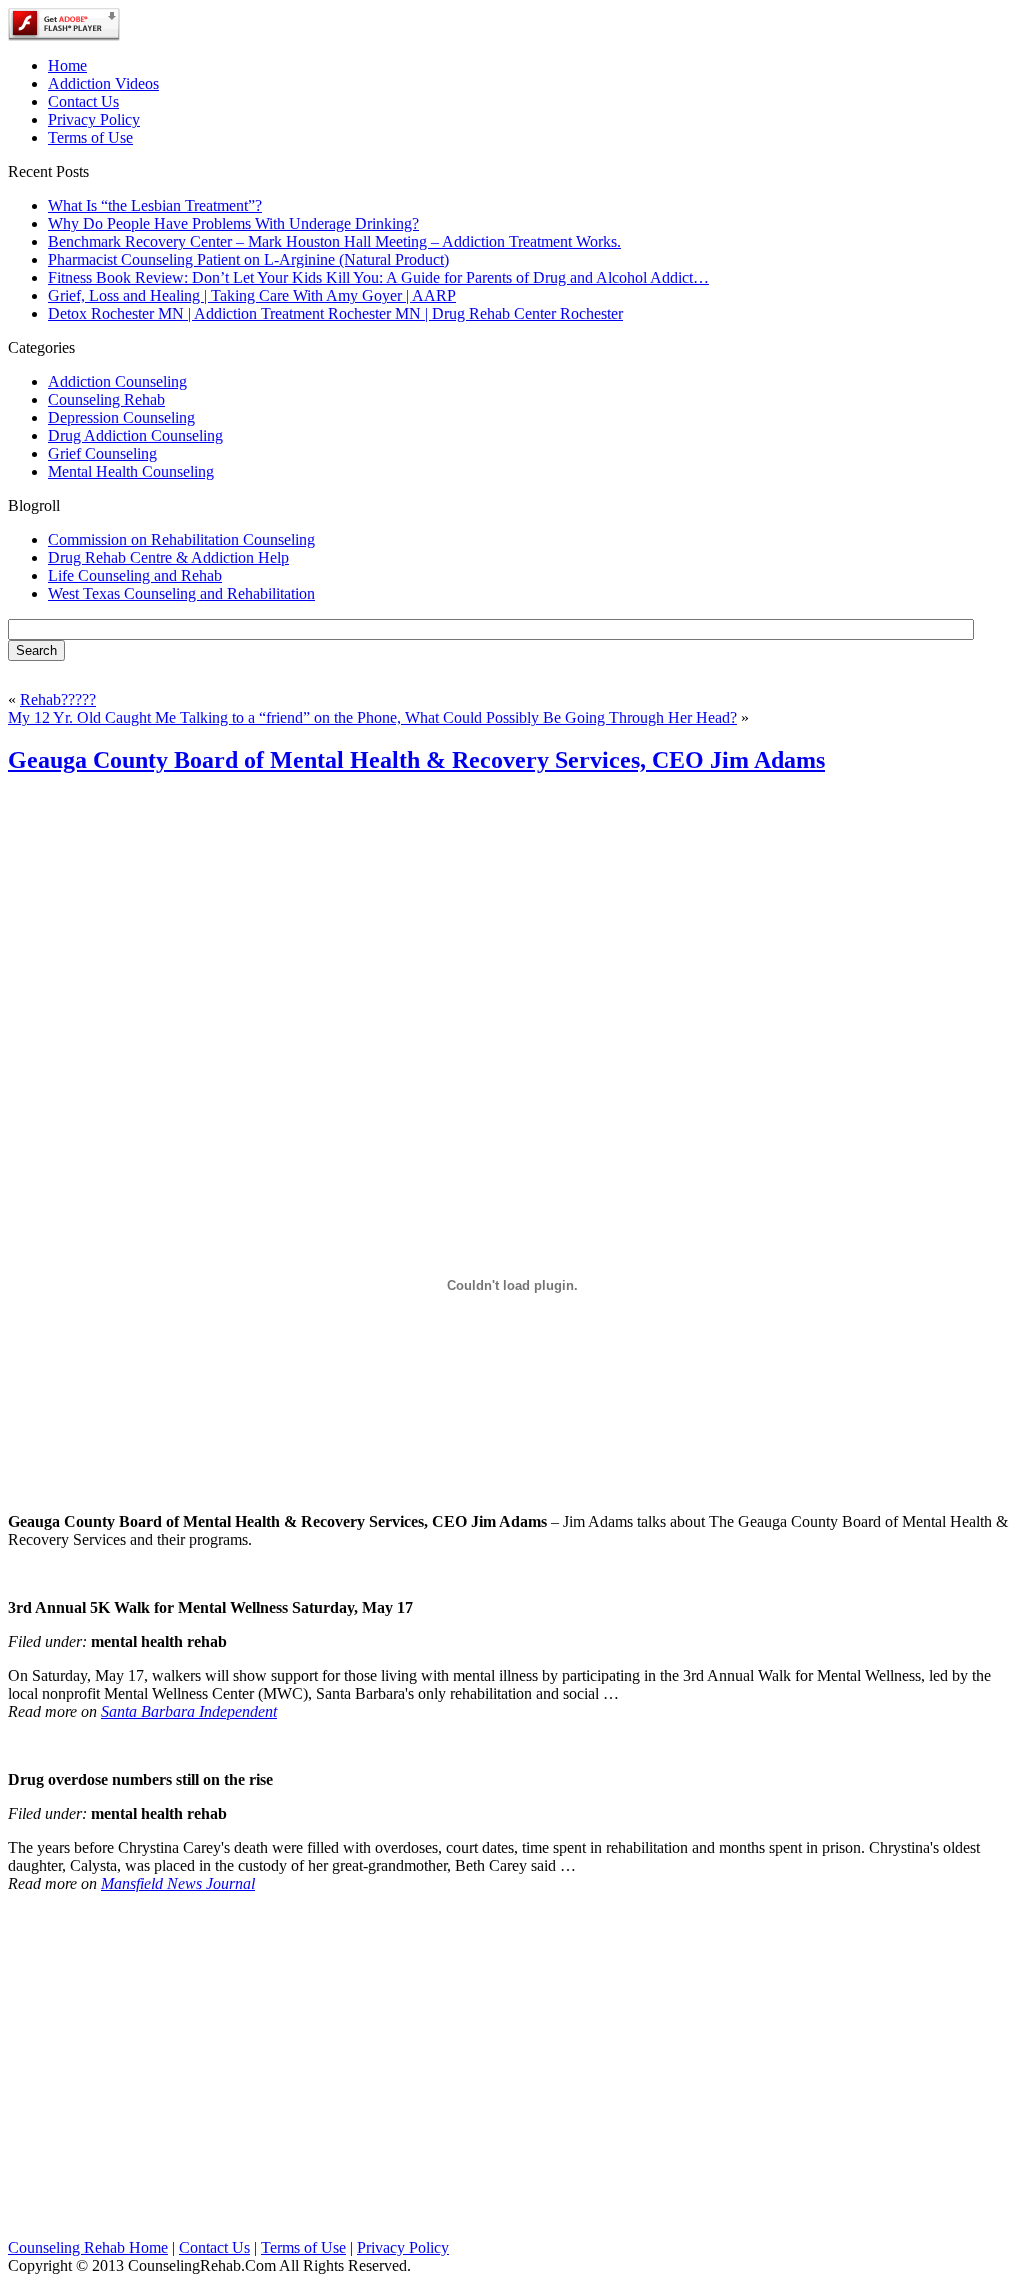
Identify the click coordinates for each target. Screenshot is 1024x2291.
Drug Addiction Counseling (135, 435)
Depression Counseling (121, 417)
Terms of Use (303, 2247)
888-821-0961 (422, 41)
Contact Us (214, 2247)
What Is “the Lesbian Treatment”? (155, 205)
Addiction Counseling (117, 381)
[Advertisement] (512, 934)
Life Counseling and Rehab (135, 575)
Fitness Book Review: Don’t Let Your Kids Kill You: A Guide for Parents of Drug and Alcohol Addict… (378, 277)
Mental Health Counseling (131, 471)
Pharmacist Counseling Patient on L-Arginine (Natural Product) (248, 259)
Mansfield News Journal (178, 1883)
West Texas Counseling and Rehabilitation (181, 593)
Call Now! (612, 41)
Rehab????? (58, 699)
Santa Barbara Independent (189, 1711)
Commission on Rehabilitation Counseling (181, 539)
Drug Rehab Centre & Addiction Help (168, 557)
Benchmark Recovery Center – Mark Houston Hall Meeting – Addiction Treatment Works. (334, 241)
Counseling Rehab (106, 399)
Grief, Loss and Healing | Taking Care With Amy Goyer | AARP (252, 295)
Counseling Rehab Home (88, 2247)
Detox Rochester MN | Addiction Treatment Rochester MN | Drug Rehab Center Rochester (335, 313)
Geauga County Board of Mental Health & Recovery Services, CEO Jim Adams (416, 760)
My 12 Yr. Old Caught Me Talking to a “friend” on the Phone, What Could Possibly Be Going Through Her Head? (372, 717)
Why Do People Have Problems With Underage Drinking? (233, 223)
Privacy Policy (403, 2247)
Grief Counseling (102, 453)
